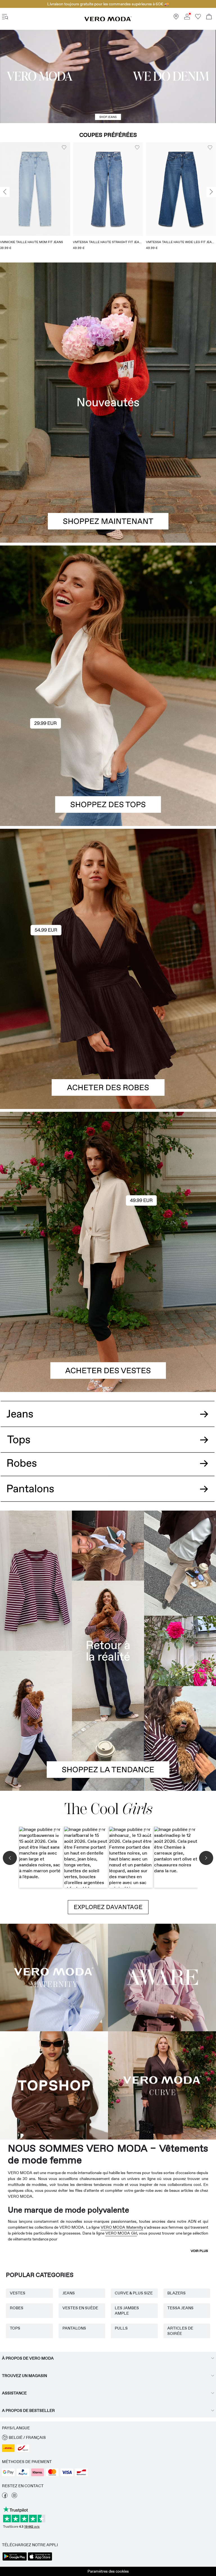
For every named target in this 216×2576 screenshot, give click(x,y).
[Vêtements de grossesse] (54, 1978)
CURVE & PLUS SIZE (134, 2293)
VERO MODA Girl (121, 2233)
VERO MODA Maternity (122, 2227)
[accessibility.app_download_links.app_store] (40, 2560)
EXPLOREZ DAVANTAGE (108, 1907)
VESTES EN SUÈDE (80, 2308)
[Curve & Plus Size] (162, 2086)
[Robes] (108, 1039)
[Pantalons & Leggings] (108, 1495)
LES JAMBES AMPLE (127, 2311)
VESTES (18, 2293)
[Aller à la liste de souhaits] (198, 18)
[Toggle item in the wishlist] (64, 148)
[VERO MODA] (108, 20)
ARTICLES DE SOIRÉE (180, 2331)
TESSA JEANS (180, 2308)
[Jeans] (108, 1410)
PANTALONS (74, 2328)
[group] (35, 198)
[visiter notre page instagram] (14, 2497)
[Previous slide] (5, 192)
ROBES (17, 2308)
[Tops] (108, 756)
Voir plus (199, 2251)
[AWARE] (162, 1978)
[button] (35, 189)
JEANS (69, 2293)
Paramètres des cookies (108, 2571)
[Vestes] (108, 1322)
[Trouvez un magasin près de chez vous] (176, 18)
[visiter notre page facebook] (5, 2497)
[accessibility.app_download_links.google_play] (15, 2560)
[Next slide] (211, 192)
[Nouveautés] (108, 403)
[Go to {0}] (108, 76)
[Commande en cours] (209, 17)
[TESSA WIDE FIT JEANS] (108, 1651)
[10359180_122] (108, 1182)
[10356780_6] (108, 616)
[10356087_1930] (108, 899)
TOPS (15, 2328)
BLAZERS (176, 2293)
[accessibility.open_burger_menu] (5, 17)
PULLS (121, 2328)
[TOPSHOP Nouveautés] (54, 2086)
